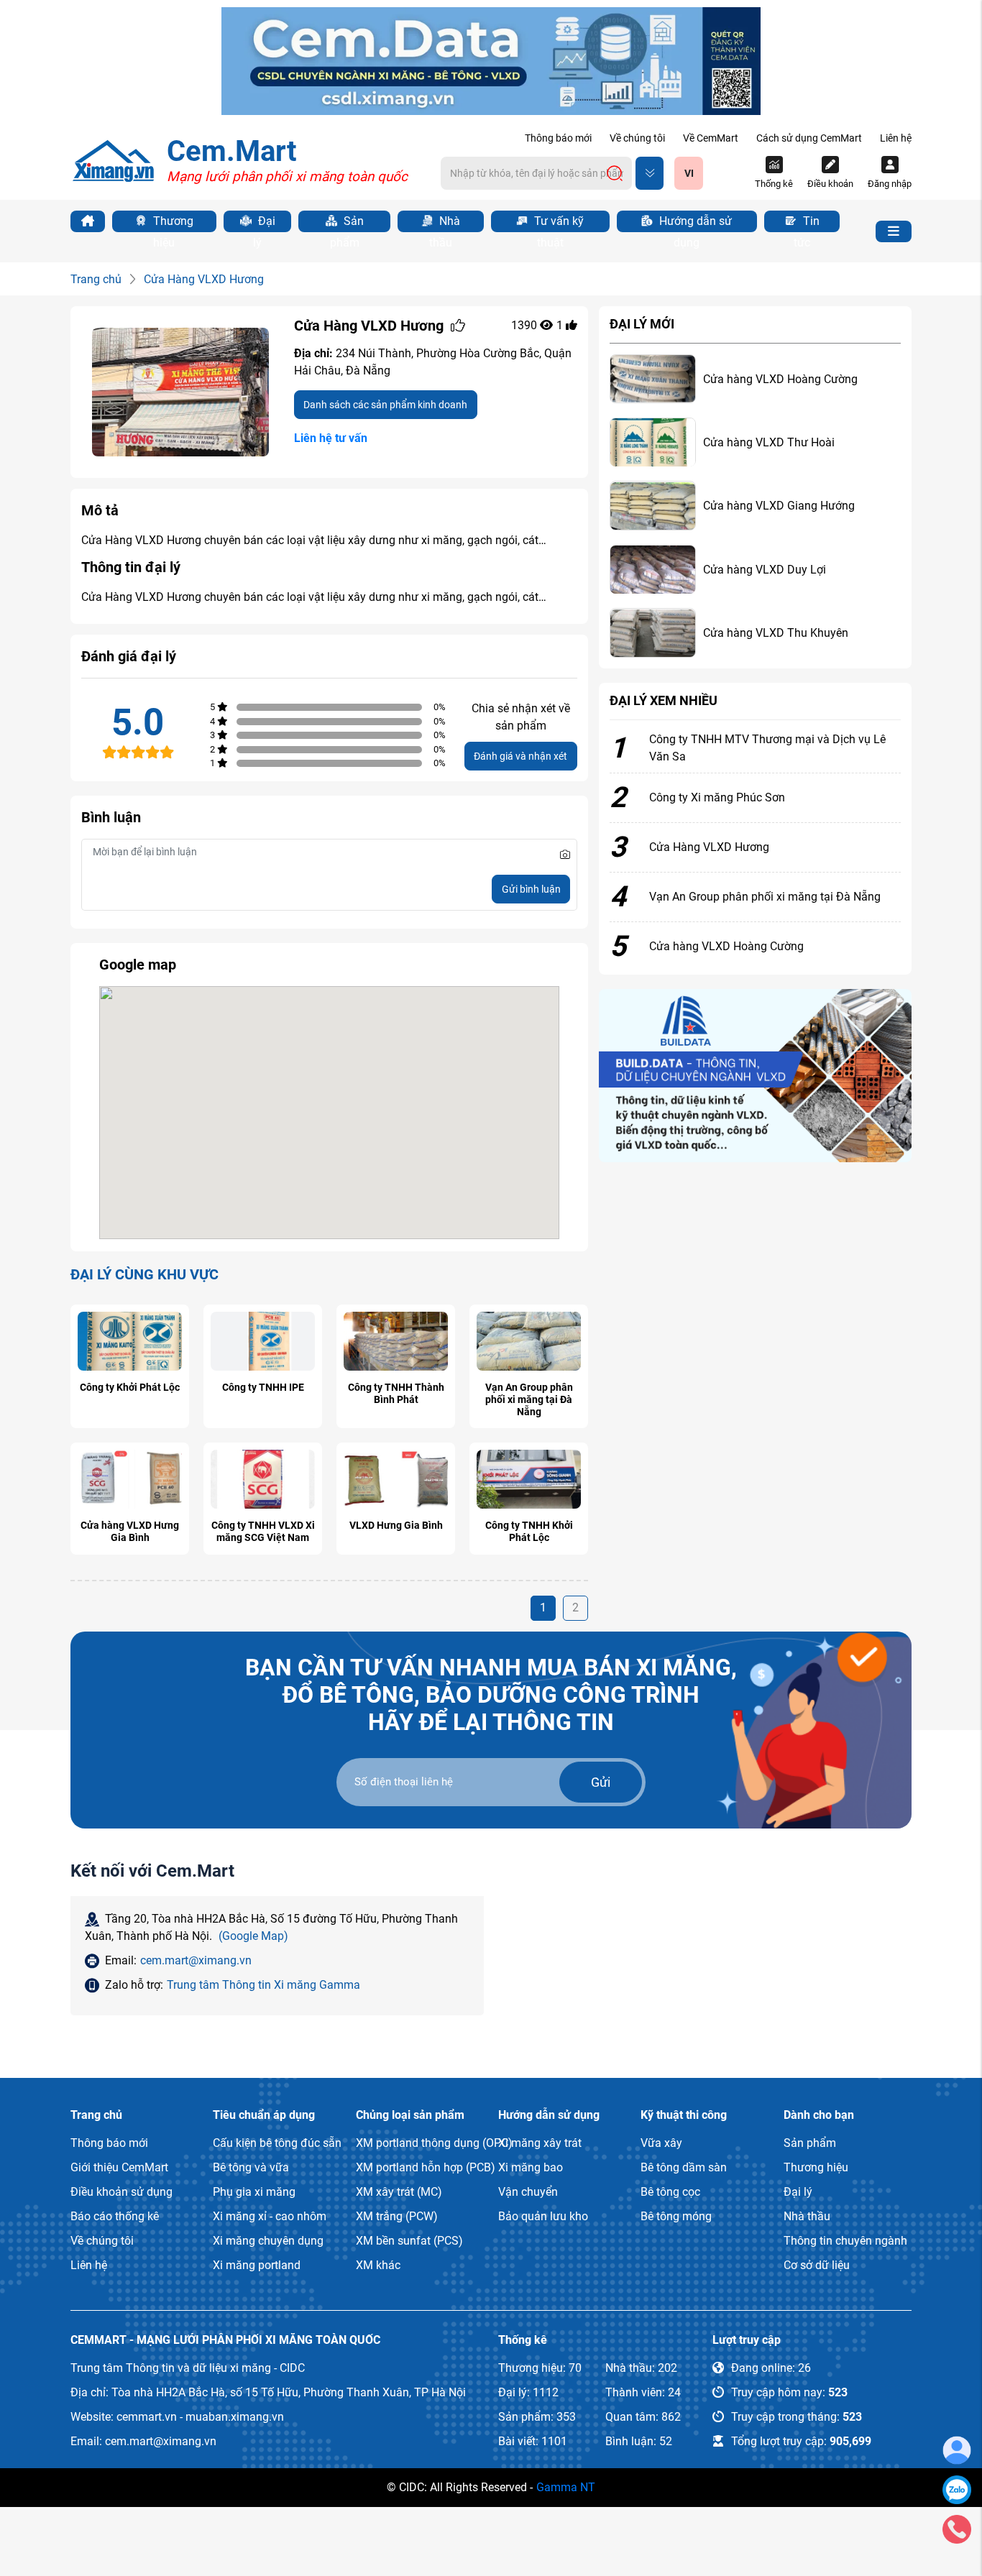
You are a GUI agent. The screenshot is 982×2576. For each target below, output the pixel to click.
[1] (755, 1075)
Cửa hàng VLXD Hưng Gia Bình (130, 1531)
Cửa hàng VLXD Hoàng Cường (780, 379)
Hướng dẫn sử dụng (694, 223)
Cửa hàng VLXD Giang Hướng (779, 506)
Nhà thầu (445, 223)
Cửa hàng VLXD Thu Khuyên (776, 633)
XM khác (378, 2265)
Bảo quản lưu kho (543, 2216)
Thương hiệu (172, 223)
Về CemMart (711, 138)
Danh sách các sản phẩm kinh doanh (385, 405)
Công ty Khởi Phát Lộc (130, 1387)
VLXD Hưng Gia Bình (396, 1525)
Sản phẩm (347, 223)
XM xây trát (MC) (399, 2192)
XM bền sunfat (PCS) (409, 2241)
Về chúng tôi (637, 138)
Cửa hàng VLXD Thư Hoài (769, 442)
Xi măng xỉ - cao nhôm (270, 2216)
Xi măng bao (531, 2167)
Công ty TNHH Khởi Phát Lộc (529, 1531)
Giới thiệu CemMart (119, 2167)
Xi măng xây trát (540, 2143)
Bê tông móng (676, 2216)
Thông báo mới (558, 138)
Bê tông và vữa (251, 2167)
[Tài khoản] (957, 2450)
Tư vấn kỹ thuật (557, 223)
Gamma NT (566, 2487)
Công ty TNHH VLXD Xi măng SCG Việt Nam (263, 1531)
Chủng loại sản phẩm (410, 2115)
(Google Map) (253, 1936)
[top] (491, 60)
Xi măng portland (257, 2265)
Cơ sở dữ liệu (817, 2265)
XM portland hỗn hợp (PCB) (426, 2167)
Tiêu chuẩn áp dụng (264, 2115)
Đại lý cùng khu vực (144, 1274)
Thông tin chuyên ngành (845, 2241)
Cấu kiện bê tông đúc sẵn (277, 2143)
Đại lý (264, 223)
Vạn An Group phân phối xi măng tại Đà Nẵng (529, 1399)
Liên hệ (896, 138)
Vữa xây (661, 2143)
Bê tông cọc (670, 2192)
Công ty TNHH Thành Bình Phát (396, 1393)
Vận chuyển (528, 2192)
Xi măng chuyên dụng (268, 2241)
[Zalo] (957, 2489)
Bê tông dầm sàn (684, 2167)
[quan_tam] (458, 326)
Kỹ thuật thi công (684, 2115)
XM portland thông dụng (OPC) (434, 2143)
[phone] (957, 2528)
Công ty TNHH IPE (263, 1387)
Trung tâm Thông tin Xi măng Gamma (263, 1985)
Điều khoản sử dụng (121, 2192)
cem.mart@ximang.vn (196, 1960)
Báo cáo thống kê (115, 2216)
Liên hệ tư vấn (331, 438)
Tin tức (807, 223)
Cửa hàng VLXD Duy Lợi (765, 570)
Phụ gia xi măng (254, 2192)
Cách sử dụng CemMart (809, 138)
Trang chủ (96, 279)
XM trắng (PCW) (397, 2216)
